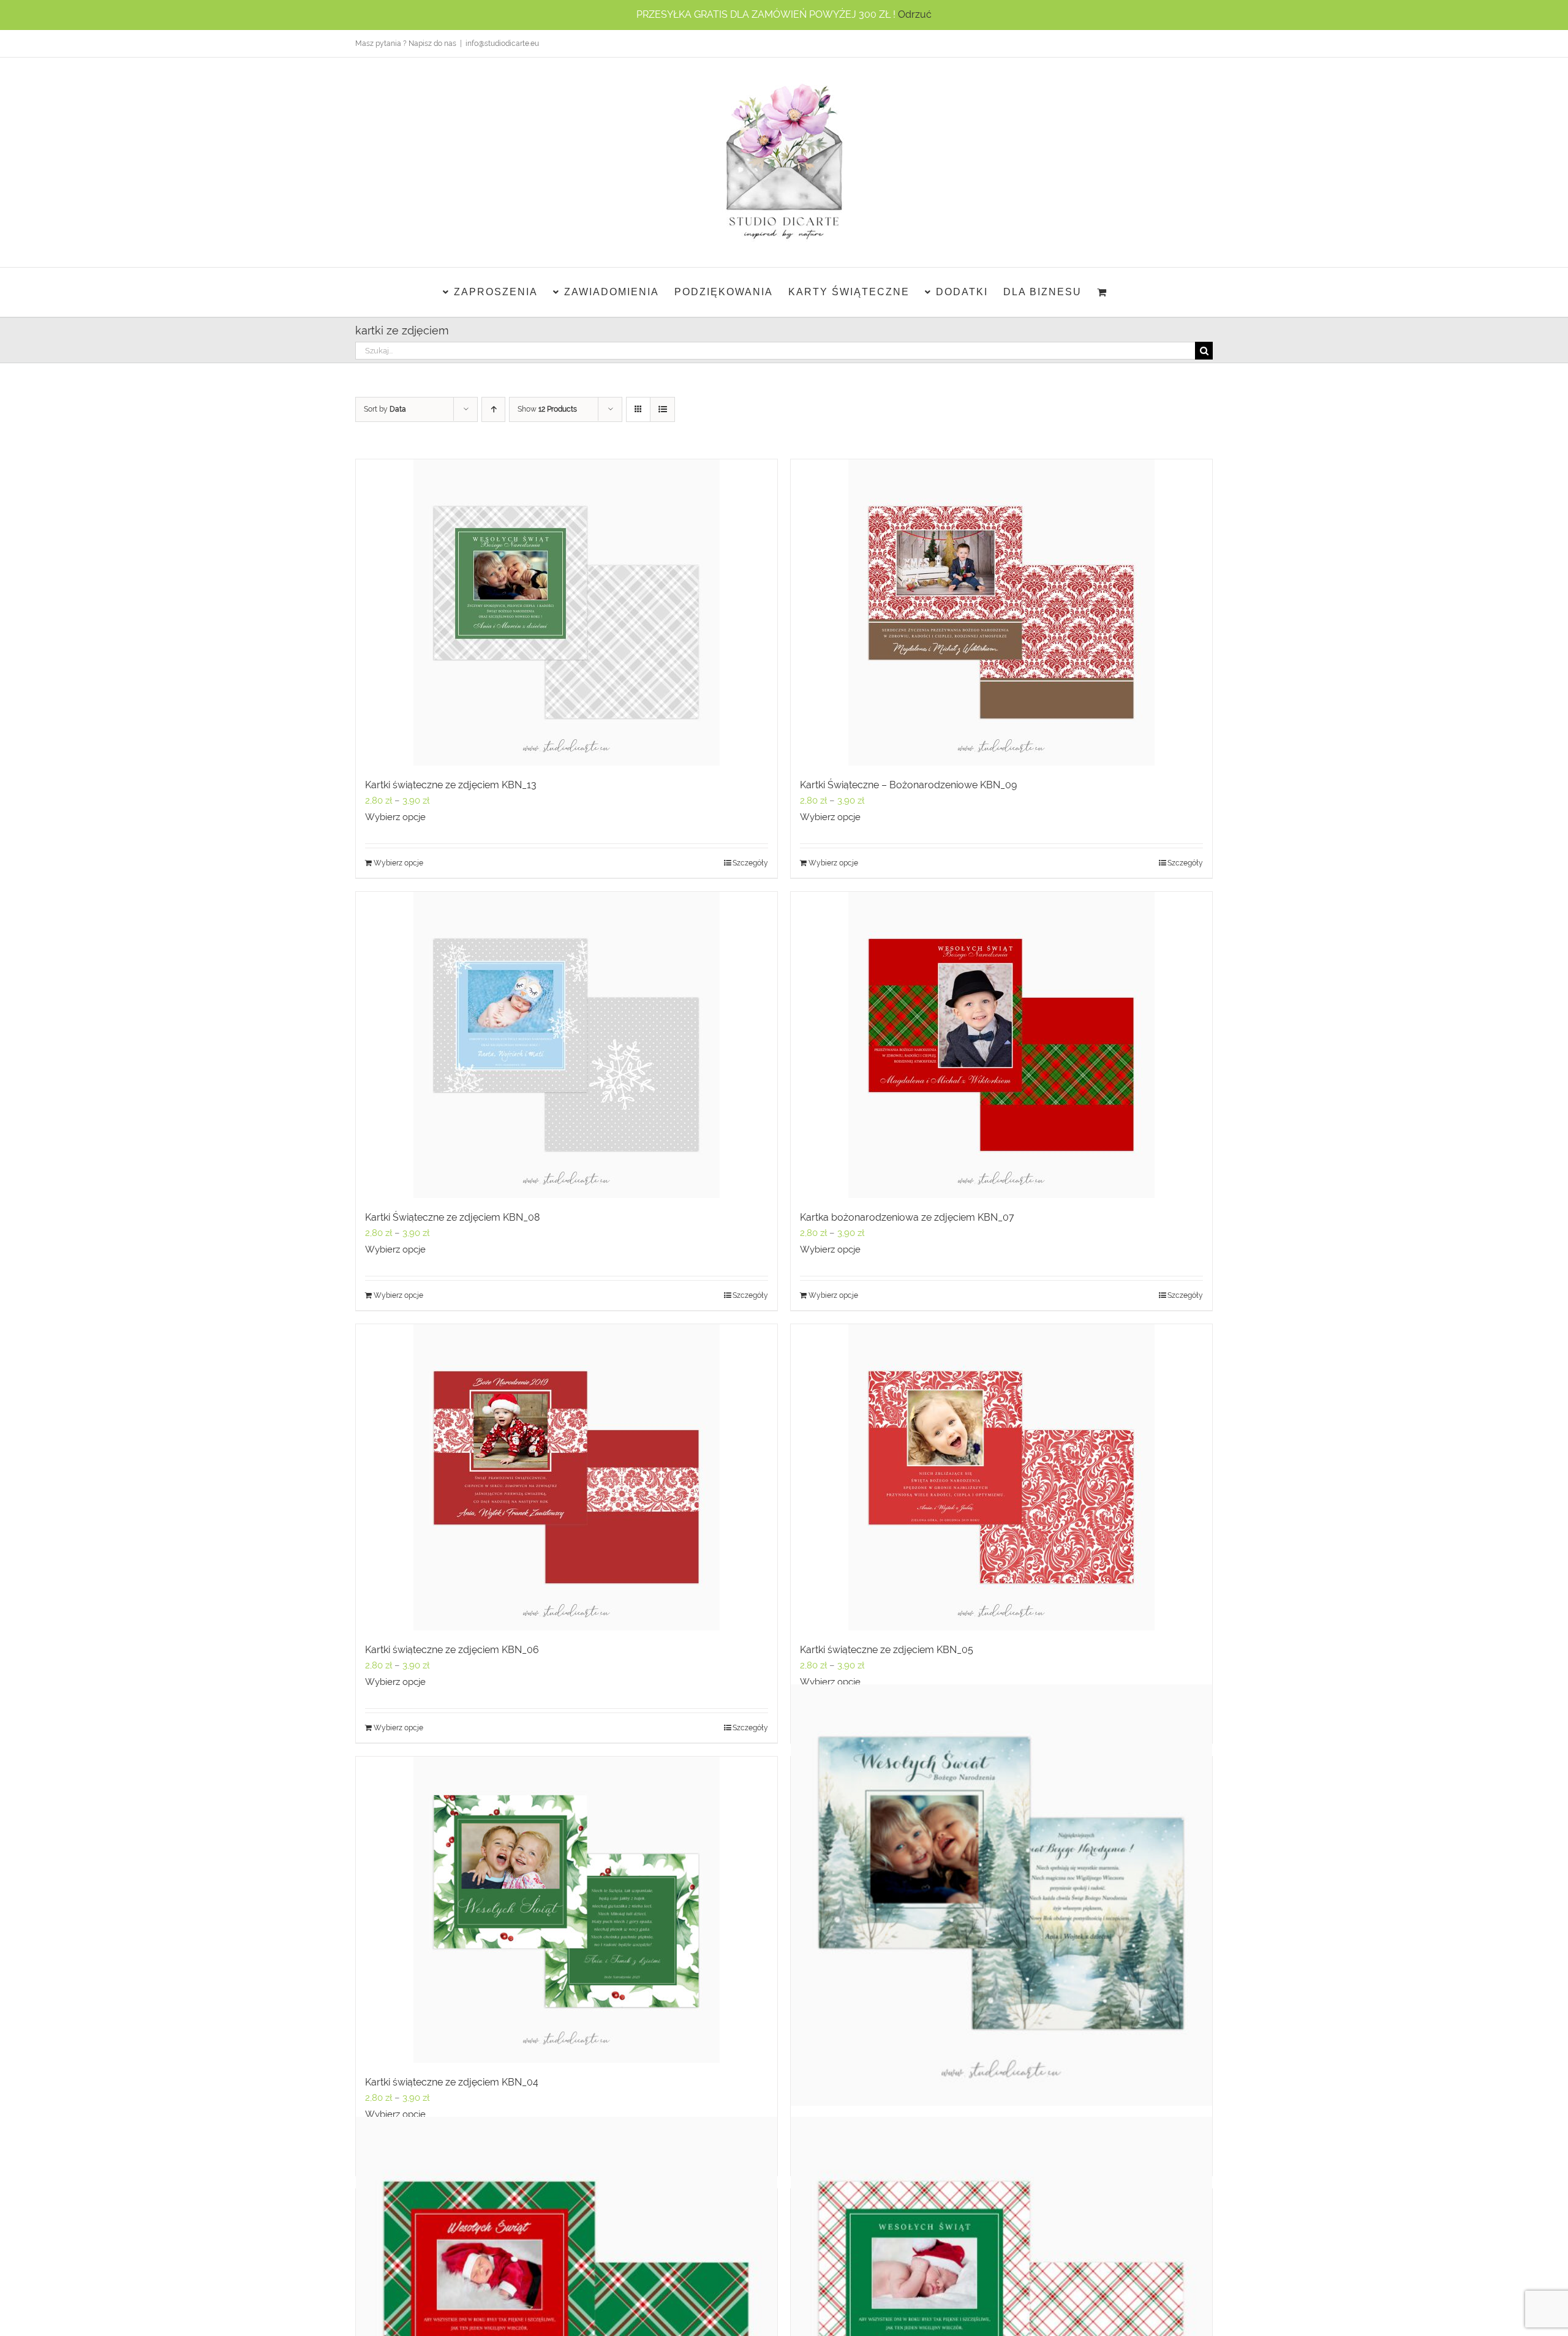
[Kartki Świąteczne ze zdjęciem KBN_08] (567, 1045)
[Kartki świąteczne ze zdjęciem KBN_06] (567, 1477)
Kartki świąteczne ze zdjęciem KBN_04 (452, 2082)
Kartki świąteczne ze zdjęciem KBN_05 (887, 1650)
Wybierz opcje (395, 817)
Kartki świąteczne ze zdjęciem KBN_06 (452, 1650)
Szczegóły (750, 863)
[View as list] (662, 409)
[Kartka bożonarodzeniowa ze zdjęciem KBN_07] (1001, 1045)
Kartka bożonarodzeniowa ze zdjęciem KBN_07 (907, 1217)
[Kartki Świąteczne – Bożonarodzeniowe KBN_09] (1001, 612)
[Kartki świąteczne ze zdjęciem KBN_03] (1001, 1895)
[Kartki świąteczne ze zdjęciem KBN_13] (567, 612)
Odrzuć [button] (915, 14)
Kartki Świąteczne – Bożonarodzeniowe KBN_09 (908, 785)
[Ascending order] (493, 409)
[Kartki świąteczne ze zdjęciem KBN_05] (1001, 1477)
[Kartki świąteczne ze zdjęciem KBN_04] (567, 1910)
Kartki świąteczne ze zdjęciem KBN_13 (451, 785)
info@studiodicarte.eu (502, 43)
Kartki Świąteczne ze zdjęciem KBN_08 (452, 1217)
